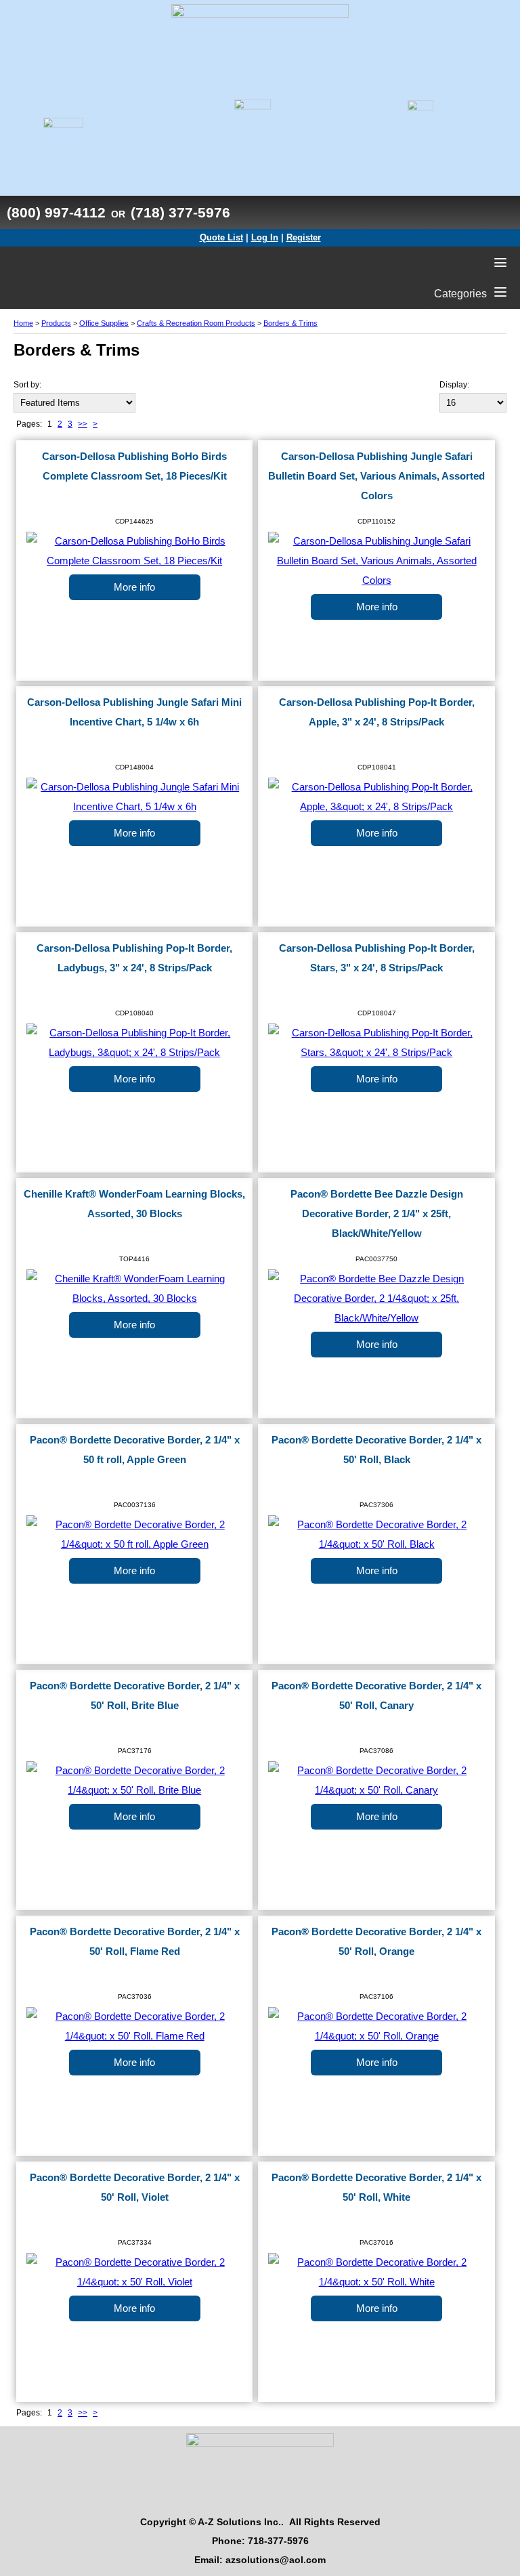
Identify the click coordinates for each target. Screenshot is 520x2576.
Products (56, 323)
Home (23, 323)
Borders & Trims (290, 323)
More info (134, 587)
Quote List (221, 237)
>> (83, 424)
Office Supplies (104, 323)
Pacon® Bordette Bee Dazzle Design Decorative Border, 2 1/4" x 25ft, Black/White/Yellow (377, 1214)
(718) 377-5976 (180, 212)
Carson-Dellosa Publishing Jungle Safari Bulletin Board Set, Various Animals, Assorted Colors (376, 476)
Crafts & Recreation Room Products (196, 323)
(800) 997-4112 (56, 212)
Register (304, 237)
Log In (265, 237)
